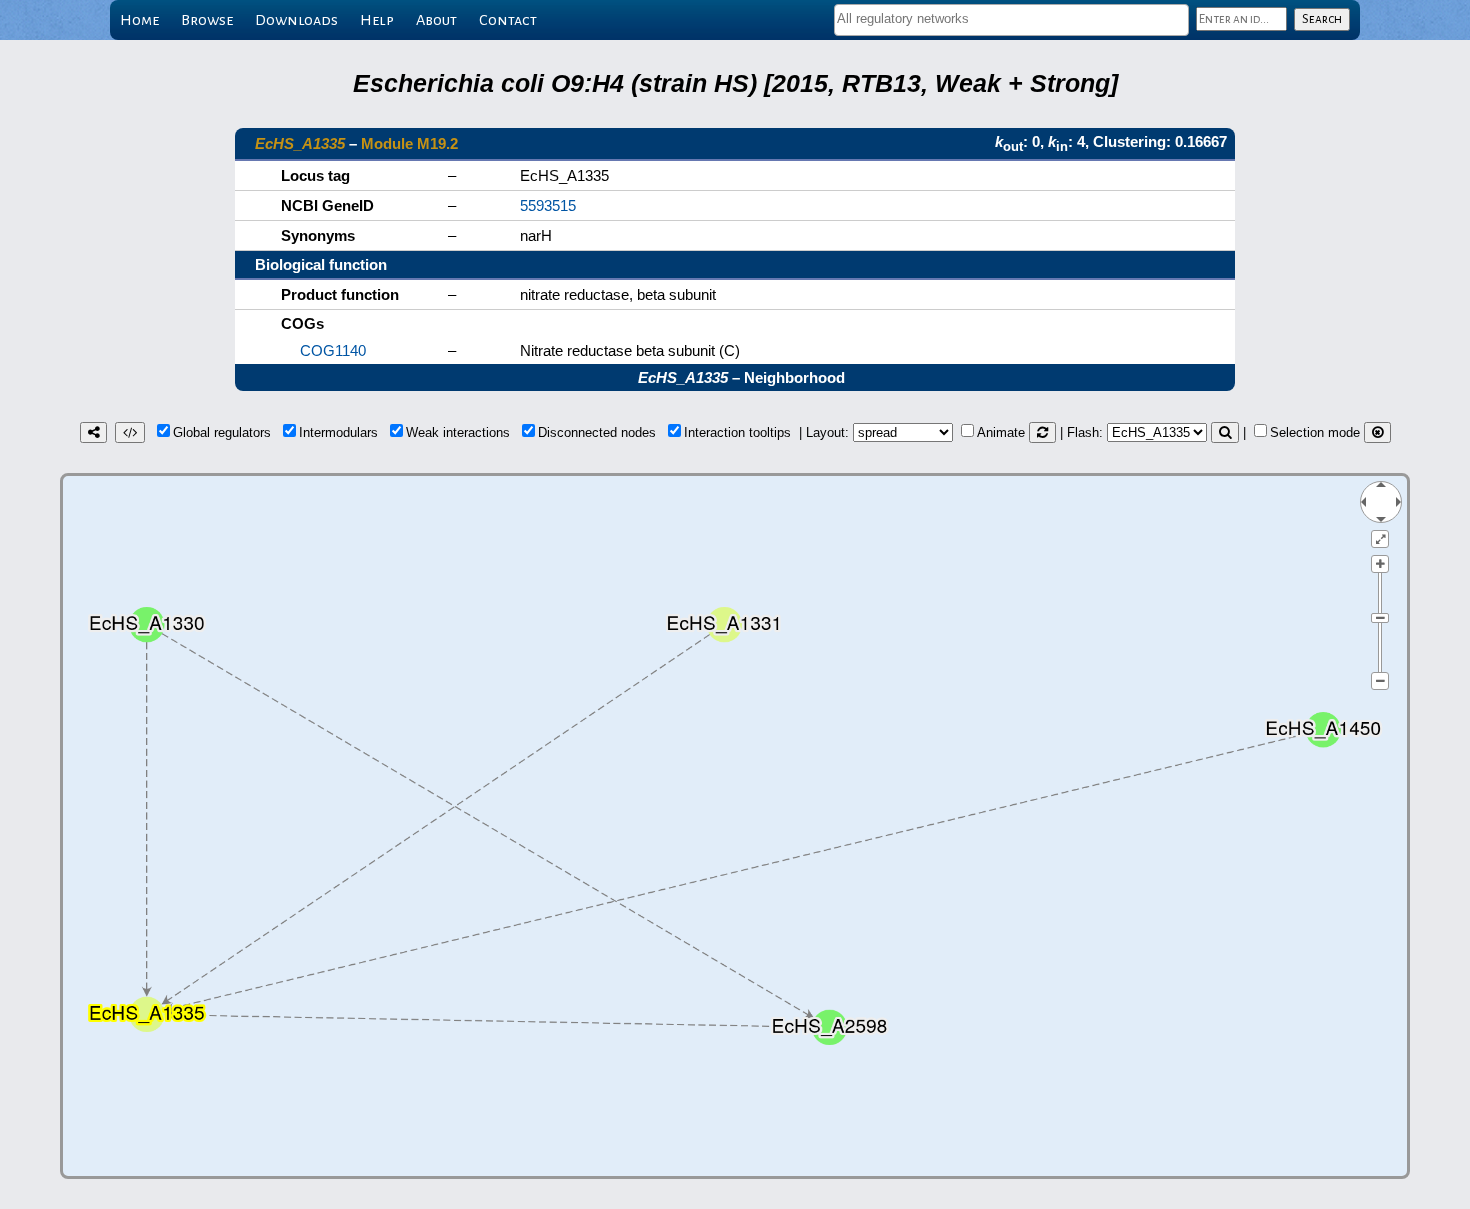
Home (139, 20)
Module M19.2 (409, 143)
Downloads (296, 20)
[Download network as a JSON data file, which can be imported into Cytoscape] (130, 432)
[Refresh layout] (1042, 432)
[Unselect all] (1377, 432)
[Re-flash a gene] (1225, 432)
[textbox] (1011, 18)
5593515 (548, 205)
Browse (207, 20)
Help (377, 20)
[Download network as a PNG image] (93, 432)
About (436, 20)
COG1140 (333, 350)
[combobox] (1011, 20)
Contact (508, 20)
